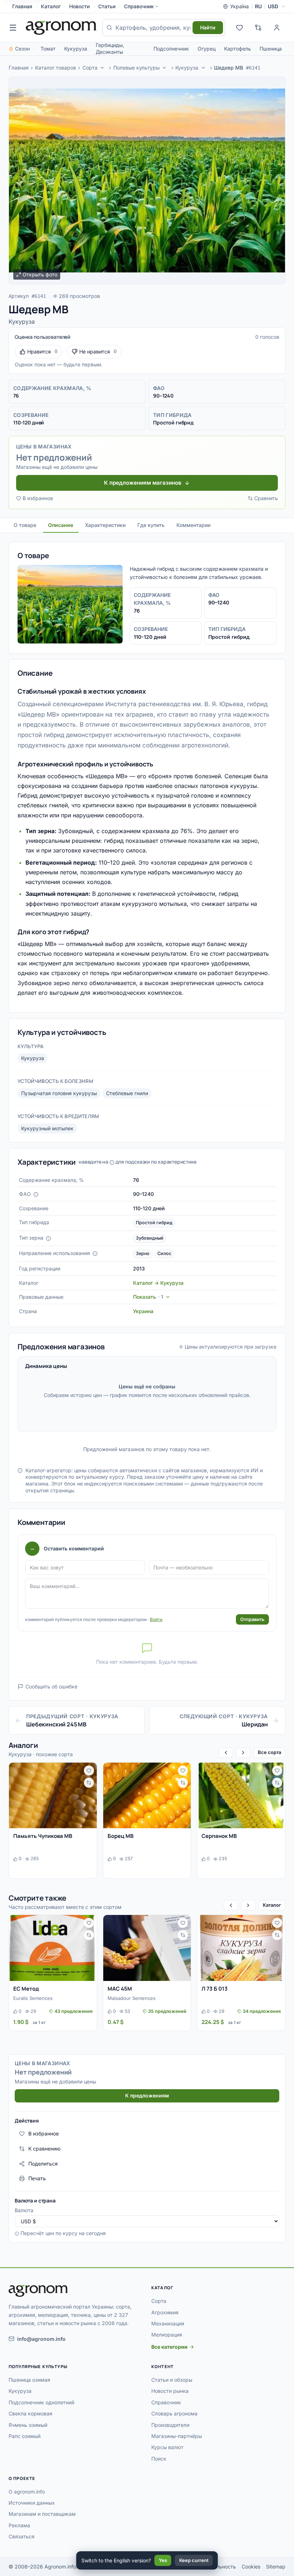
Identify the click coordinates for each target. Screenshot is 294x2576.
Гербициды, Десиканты (110, 48)
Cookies (251, 2567)
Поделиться (43, 2164)
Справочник (139, 6)
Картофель (238, 49)
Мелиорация (167, 2335)
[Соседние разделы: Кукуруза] (203, 68)
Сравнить (266, 498)
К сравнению (44, 2149)
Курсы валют (167, 2447)
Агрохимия (165, 2312)
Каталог (51, 6)
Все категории (169, 2347)
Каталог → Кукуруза (158, 1283)
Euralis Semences (33, 1998)
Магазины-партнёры (177, 2436)
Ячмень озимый (28, 2425)
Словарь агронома (174, 2413)
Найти (208, 27)
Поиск (159, 2459)
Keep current (194, 2560)
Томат (48, 49)
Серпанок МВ (219, 1836)
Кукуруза (76, 49)
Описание (61, 525)
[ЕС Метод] (53, 1948)
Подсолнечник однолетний (41, 2402)
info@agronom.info (41, 2339)
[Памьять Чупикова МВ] (53, 1795)
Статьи (107, 6)
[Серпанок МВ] (241, 1795)
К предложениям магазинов (143, 483)
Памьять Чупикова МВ (43, 1836)
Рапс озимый (25, 2436)
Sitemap (276, 2567)
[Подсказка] (36, 1194)
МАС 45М (120, 1989)
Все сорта (269, 1752)
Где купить (151, 525)
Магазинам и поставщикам (42, 2514)
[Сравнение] (258, 28)
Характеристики (105, 525)
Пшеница (271, 49)
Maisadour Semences (132, 1998)
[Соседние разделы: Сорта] (102, 68)
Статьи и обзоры (172, 2380)
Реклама (19, 2525)
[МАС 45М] (147, 1948)
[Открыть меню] (13, 28)
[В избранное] (89, 1771)
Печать (37, 2178)
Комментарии (193, 525)
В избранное (38, 498)
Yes (163, 2560)
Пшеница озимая (29, 2380)
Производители (170, 2425)
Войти (156, 1619)
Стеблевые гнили (127, 1093)
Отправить (252, 1619)
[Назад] (226, 1753)
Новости (79, 6)
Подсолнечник (171, 49)
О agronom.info (27, 2492)
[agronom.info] (61, 28)
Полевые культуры (136, 68)
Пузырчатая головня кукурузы (59, 1093)
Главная (22, 6)
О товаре (25, 525)
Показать (148, 1297)
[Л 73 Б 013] (241, 1948)
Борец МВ (120, 1836)
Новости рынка (170, 2391)
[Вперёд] (243, 1753)
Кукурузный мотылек (47, 1128)
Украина (143, 1311)
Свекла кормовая (30, 2413)
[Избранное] (240, 28)
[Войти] (277, 28)
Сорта (90, 68)
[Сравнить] (89, 1783)
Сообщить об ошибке (51, 1686)
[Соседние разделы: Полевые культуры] (165, 68)
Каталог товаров (56, 68)
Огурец (207, 49)
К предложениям (147, 2095)
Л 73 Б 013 (215, 1989)
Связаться (22, 2536)
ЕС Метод (26, 1989)
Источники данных (32, 2503)
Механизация (168, 2323)
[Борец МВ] (147, 1795)
